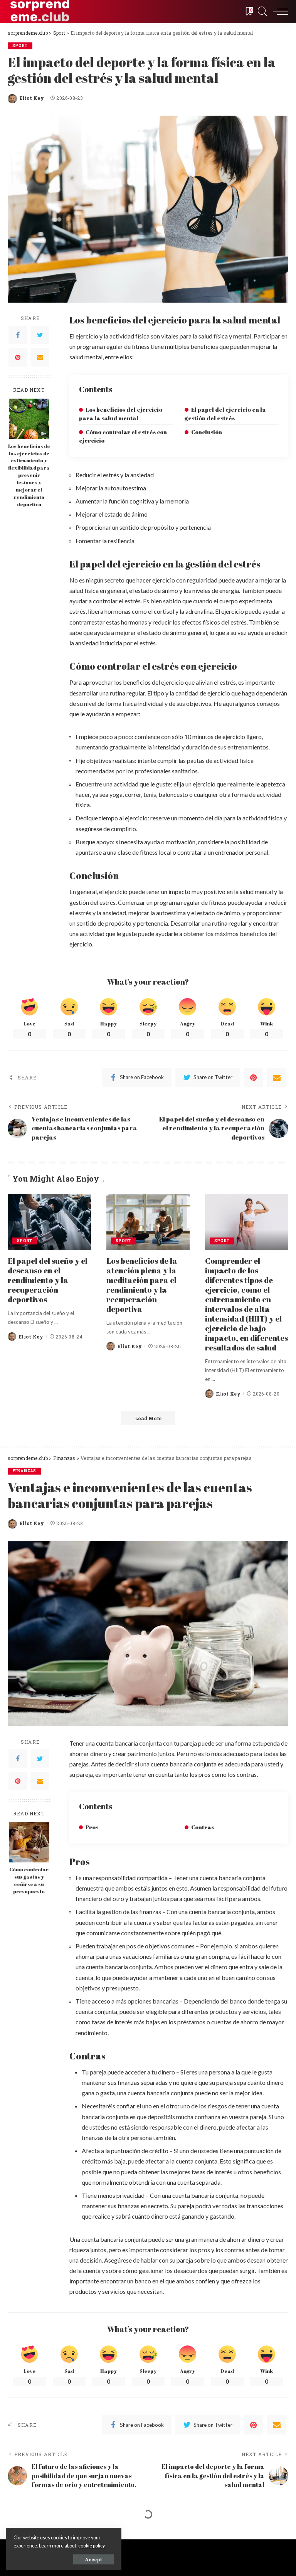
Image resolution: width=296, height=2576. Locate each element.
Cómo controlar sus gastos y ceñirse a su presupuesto (29, 1881)
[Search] (261, 12)
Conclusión (207, 432)
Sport (20, 46)
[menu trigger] (279, 12)
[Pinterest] (18, 357)
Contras (203, 1827)
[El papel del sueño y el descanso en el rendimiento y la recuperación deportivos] (49, 1222)
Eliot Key (32, 98)
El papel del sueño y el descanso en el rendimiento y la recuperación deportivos (48, 1280)
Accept (93, 2559)
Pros (92, 1827)
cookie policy (92, 2546)
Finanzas (24, 1471)
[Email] (40, 357)
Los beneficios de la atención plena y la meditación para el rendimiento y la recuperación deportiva (142, 1285)
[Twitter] (40, 335)
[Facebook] (18, 335)
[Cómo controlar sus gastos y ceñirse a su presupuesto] (29, 1842)
